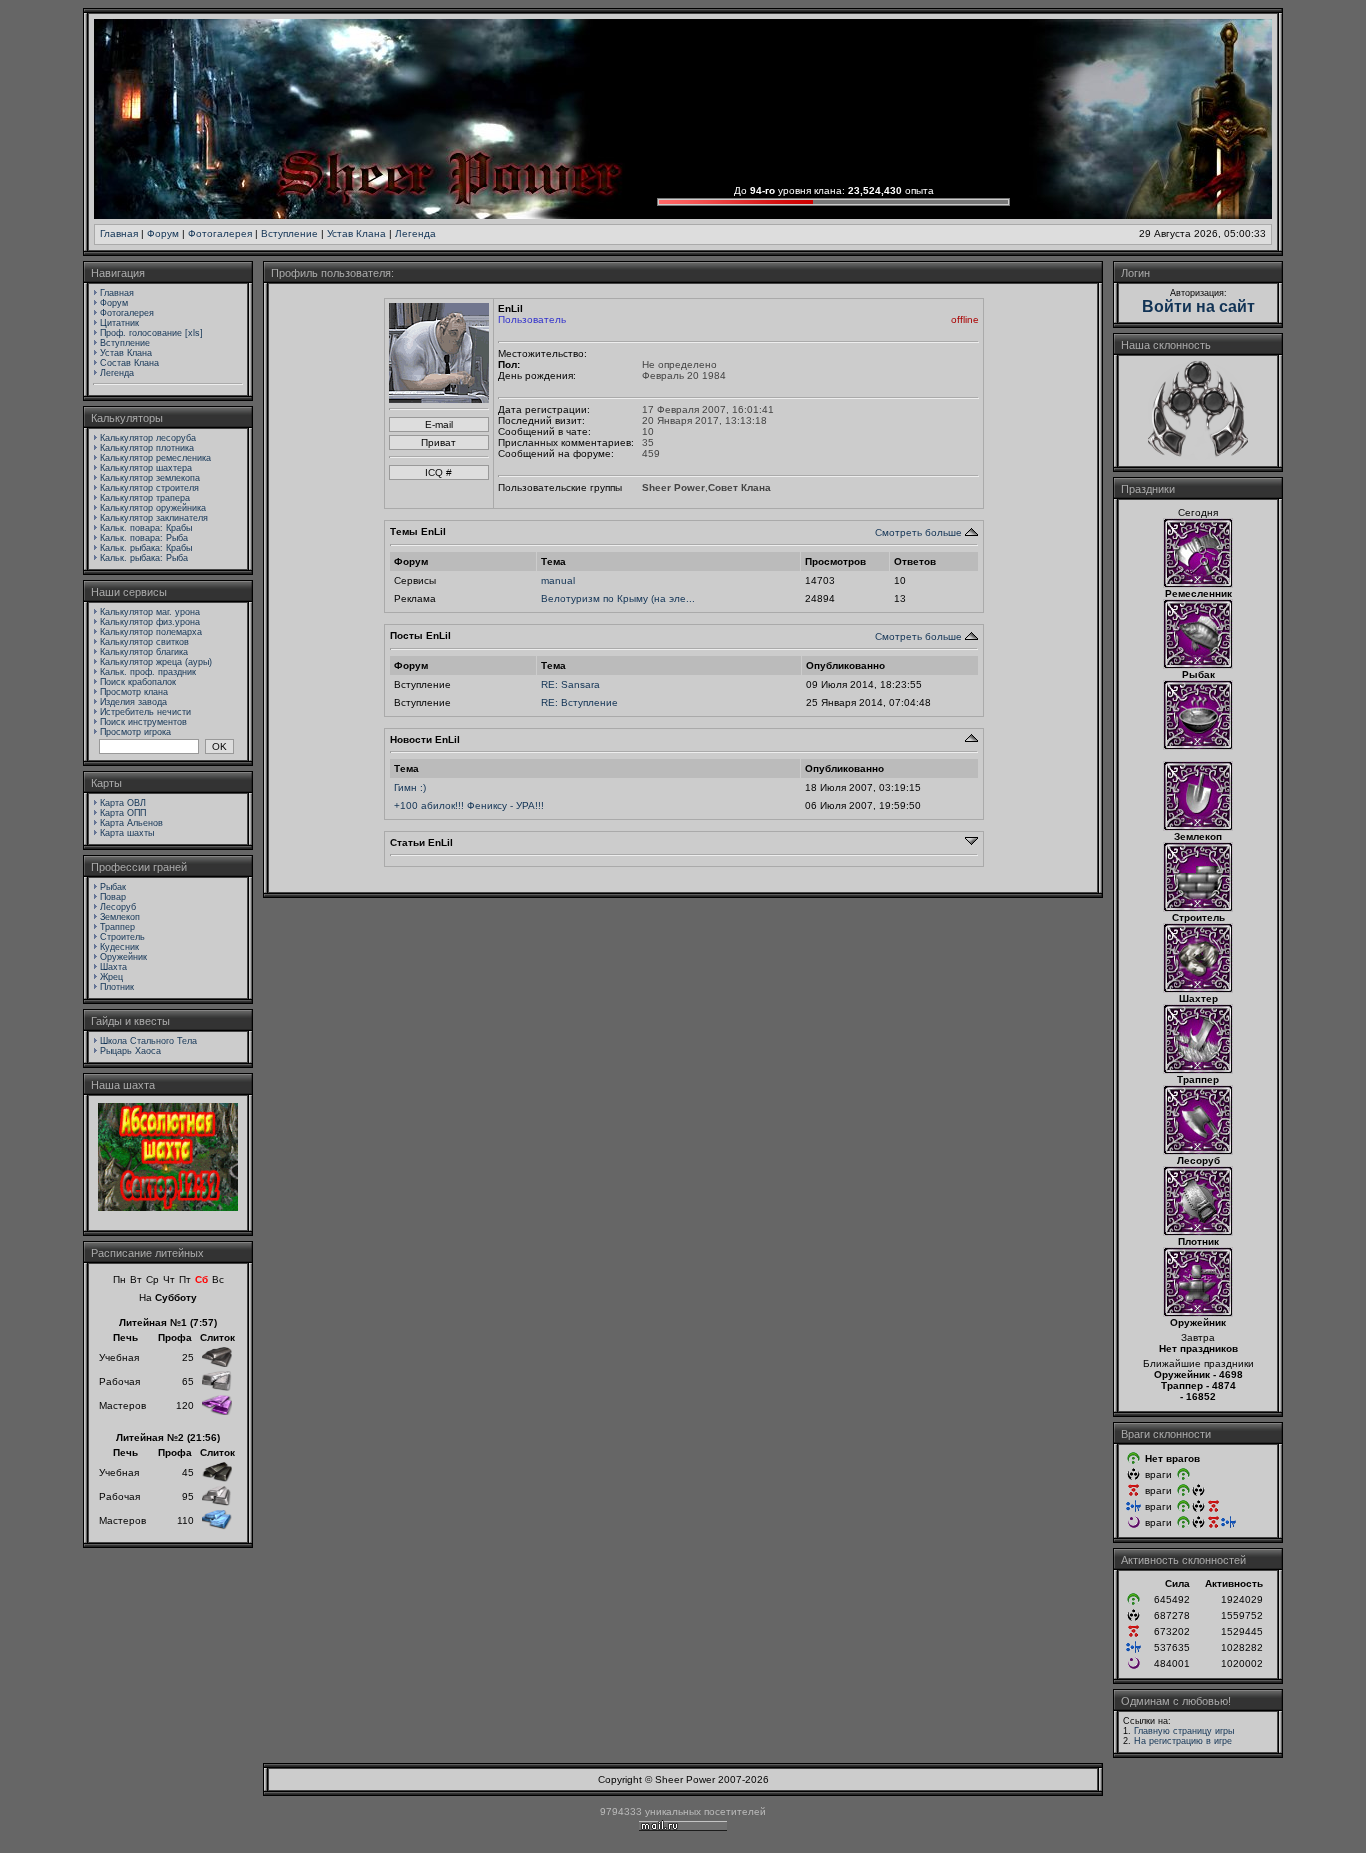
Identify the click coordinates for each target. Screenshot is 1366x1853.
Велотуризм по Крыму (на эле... (618, 598)
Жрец (111, 977)
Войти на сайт (1198, 306)
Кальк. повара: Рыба (144, 538)
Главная (119, 233)
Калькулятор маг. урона (150, 612)
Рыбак (113, 887)
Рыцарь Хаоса (130, 1051)
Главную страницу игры (1184, 1731)
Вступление (289, 233)
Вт (136, 1279)
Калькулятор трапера (145, 498)
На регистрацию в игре (1183, 1741)
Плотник (117, 987)
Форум (163, 233)
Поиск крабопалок (138, 682)
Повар (113, 897)
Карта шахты (127, 833)
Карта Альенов (131, 823)
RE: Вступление (579, 702)
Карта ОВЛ (123, 803)
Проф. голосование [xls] (151, 333)
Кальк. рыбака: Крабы (146, 548)
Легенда (415, 233)
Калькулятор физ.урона (150, 622)
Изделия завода (133, 702)
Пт (185, 1279)
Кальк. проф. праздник (148, 672)
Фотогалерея (220, 233)
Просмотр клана (134, 692)
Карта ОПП (123, 813)
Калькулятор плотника (147, 448)
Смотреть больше (918, 532)
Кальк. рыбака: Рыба (144, 558)
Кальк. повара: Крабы (146, 528)
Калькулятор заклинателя (154, 518)
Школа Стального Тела (148, 1041)
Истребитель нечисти (145, 712)
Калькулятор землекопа (150, 478)
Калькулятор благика (144, 652)
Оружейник (123, 957)
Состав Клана (129, 363)
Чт (169, 1279)
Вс (218, 1279)
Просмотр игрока (135, 732)
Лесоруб (118, 907)
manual (558, 580)
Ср (152, 1279)
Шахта (113, 967)
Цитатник (119, 323)
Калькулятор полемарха (151, 632)
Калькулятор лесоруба (148, 438)
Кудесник (119, 947)
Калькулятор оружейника (153, 508)
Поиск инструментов (143, 722)
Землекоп (120, 917)
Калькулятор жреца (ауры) (156, 662)
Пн (119, 1279)
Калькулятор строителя (149, 488)
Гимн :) (410, 787)
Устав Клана (356, 233)
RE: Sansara (570, 684)
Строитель (122, 937)
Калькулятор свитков (144, 642)
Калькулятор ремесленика (155, 458)
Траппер (117, 927)
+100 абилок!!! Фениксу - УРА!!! (469, 805)
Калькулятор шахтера (146, 468)
